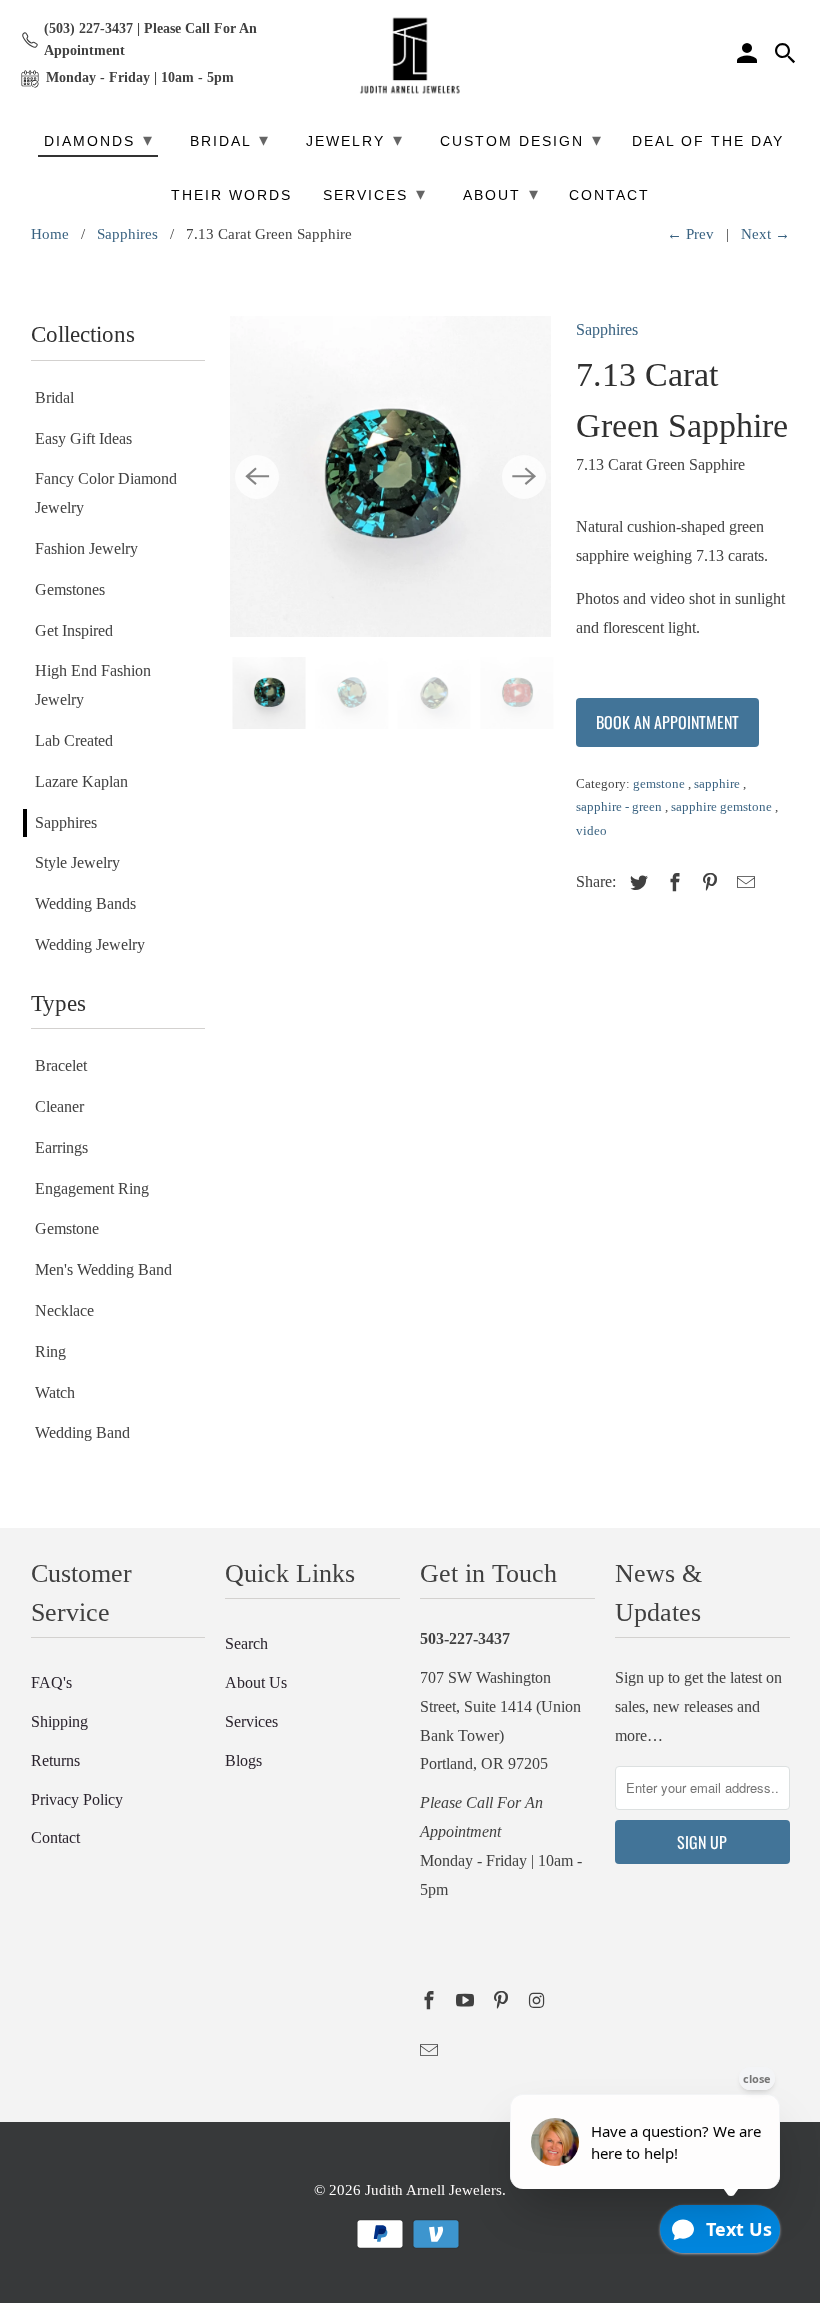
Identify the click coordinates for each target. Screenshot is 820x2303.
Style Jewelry (77, 862)
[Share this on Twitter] (636, 883)
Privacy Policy (77, 1799)
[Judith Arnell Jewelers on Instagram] (538, 2001)
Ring (50, 1351)
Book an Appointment (667, 722)
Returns (55, 1760)
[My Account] (749, 56)
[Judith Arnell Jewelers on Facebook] (431, 2001)
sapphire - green (620, 806)
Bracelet (61, 1065)
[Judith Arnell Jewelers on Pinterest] (503, 2001)
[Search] (787, 56)
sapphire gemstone (723, 806)
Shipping (59, 1721)
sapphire (718, 783)
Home (50, 234)
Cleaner (59, 1106)
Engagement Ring (92, 1188)
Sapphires (127, 234)
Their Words (231, 195)
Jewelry (355, 140)
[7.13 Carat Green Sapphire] (390, 476)
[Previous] (257, 477)
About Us (256, 1682)
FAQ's (51, 1682)
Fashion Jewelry (86, 548)
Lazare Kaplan (81, 781)
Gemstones (70, 589)
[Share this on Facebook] (672, 883)
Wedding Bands (85, 903)
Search (246, 1643)
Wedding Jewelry (90, 944)
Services (251, 1721)
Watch (55, 1392)
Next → (765, 234)
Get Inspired (74, 630)
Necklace (64, 1310)
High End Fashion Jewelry (93, 685)
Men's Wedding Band (103, 1269)
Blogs (243, 1760)
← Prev (690, 234)
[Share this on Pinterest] (707, 883)
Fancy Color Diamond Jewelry (106, 493)
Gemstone (67, 1228)
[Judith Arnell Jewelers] (410, 56)
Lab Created (74, 740)
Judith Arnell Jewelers (433, 2190)
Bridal (54, 397)
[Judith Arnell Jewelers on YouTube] (467, 2001)
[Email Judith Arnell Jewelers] (431, 2051)
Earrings (61, 1147)
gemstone (660, 783)
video (591, 830)
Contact (55, 1837)
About (501, 194)
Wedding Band (82, 1432)
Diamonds (99, 140)
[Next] (524, 477)
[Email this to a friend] (743, 883)
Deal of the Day (708, 141)
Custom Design (521, 140)
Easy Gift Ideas (83, 438)
